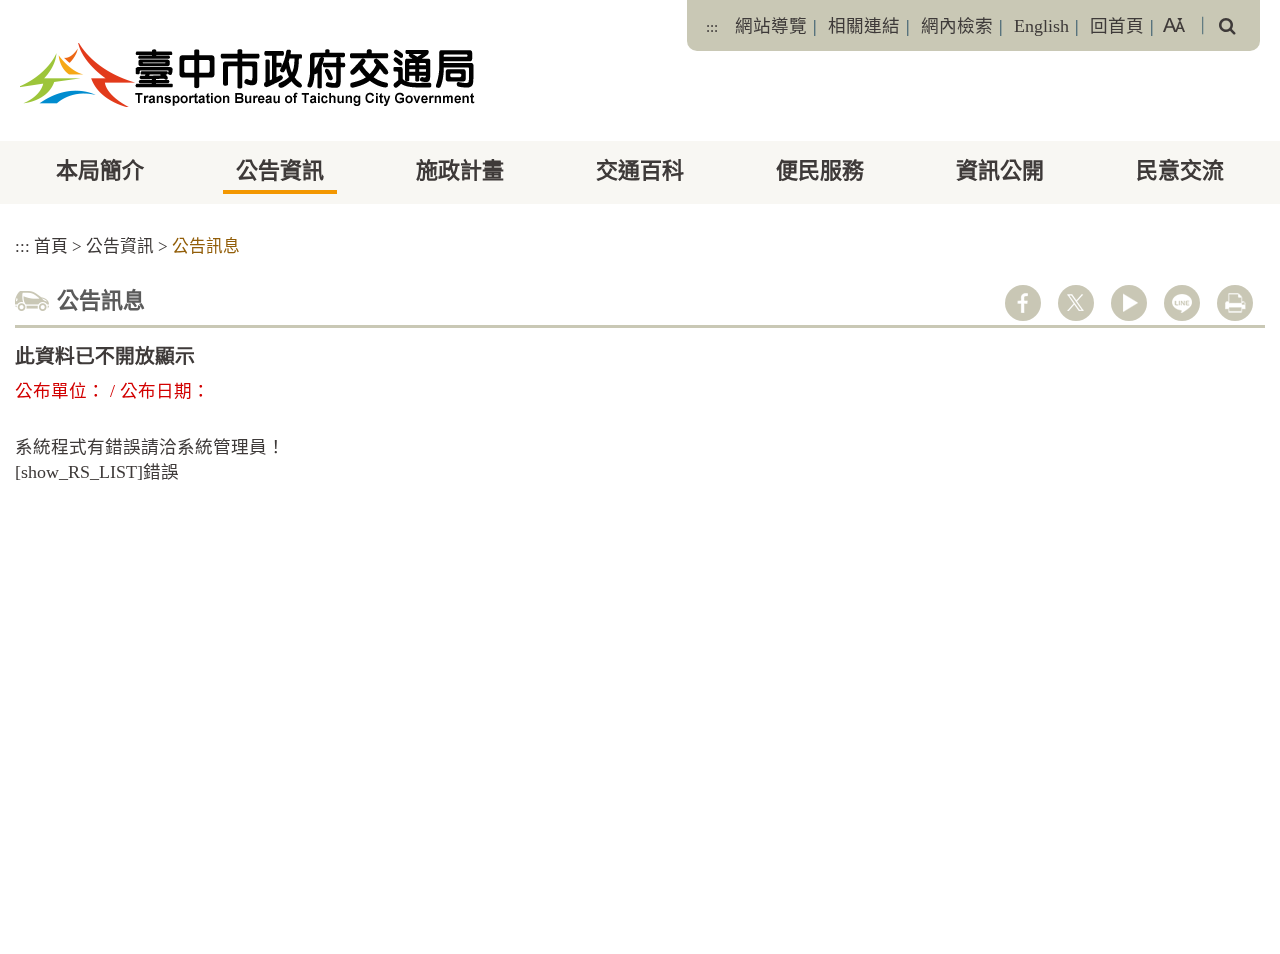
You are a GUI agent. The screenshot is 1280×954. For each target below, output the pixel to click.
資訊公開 (1000, 170)
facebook (1023, 303)
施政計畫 (460, 170)
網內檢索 (957, 26)
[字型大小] (1174, 25)
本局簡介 (100, 170)
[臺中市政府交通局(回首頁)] (247, 75)
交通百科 (640, 170)
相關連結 (864, 26)
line (1182, 303)
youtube (1129, 303)
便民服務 (820, 170)
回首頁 (1117, 26)
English (1041, 26)
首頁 (51, 246)
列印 (1235, 303)
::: (712, 27)
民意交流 (1180, 170)
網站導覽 (771, 26)
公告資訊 (280, 170)
